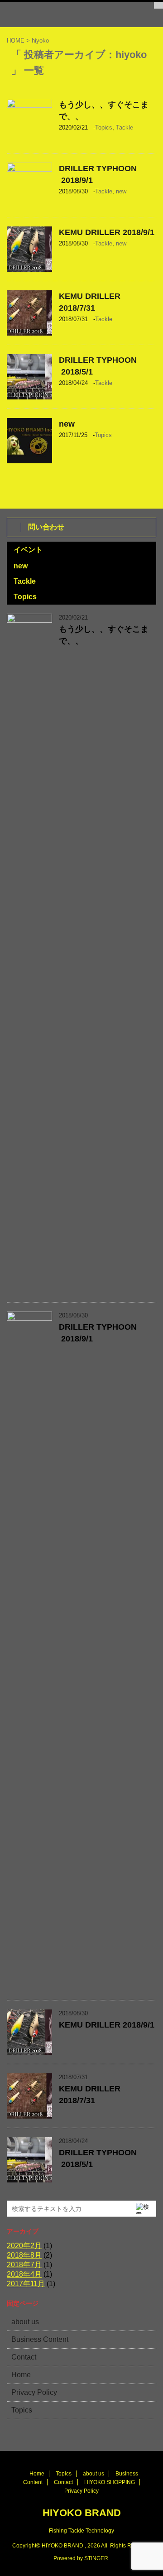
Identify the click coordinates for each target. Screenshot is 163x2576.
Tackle (125, 127)
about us (25, 2322)
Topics (104, 127)
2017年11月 (26, 2284)
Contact (24, 2357)
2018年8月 (24, 2255)
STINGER (96, 2558)
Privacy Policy (34, 2392)
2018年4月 (24, 2274)
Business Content (40, 2339)
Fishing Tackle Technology (81, 2531)
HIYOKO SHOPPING (110, 2482)
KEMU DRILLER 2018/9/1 (107, 232)
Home (21, 2375)
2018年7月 (24, 2265)
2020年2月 (24, 2246)
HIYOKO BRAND (82, 2513)
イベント (28, 550)
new (121, 191)
